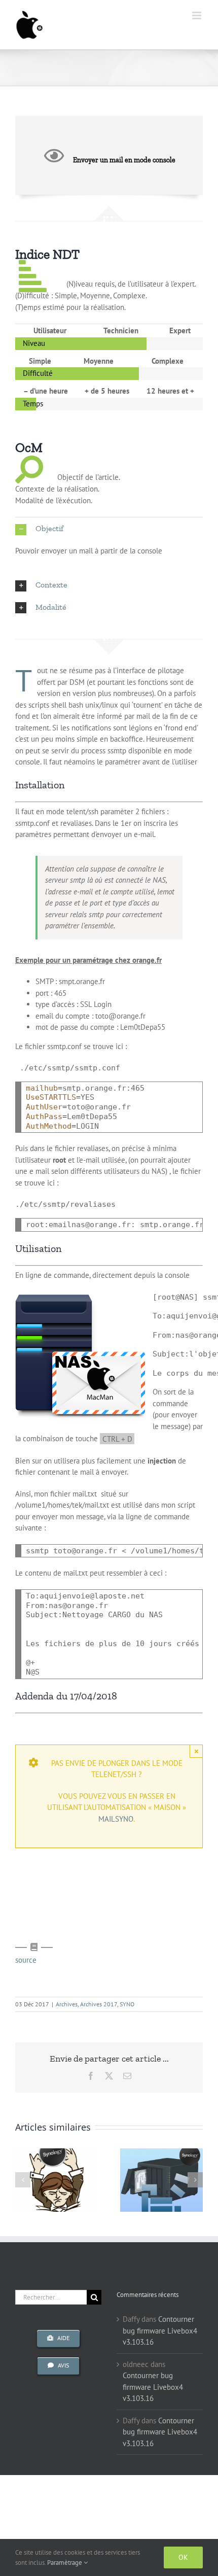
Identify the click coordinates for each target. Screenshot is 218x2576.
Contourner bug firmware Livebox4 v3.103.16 (160, 2330)
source (26, 1960)
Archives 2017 (99, 2004)
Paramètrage (65, 2563)
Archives (67, 2004)
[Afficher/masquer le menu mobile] (197, 15)
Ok (183, 2557)
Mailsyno (116, 1819)
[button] (109, 529)
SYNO (127, 2004)
